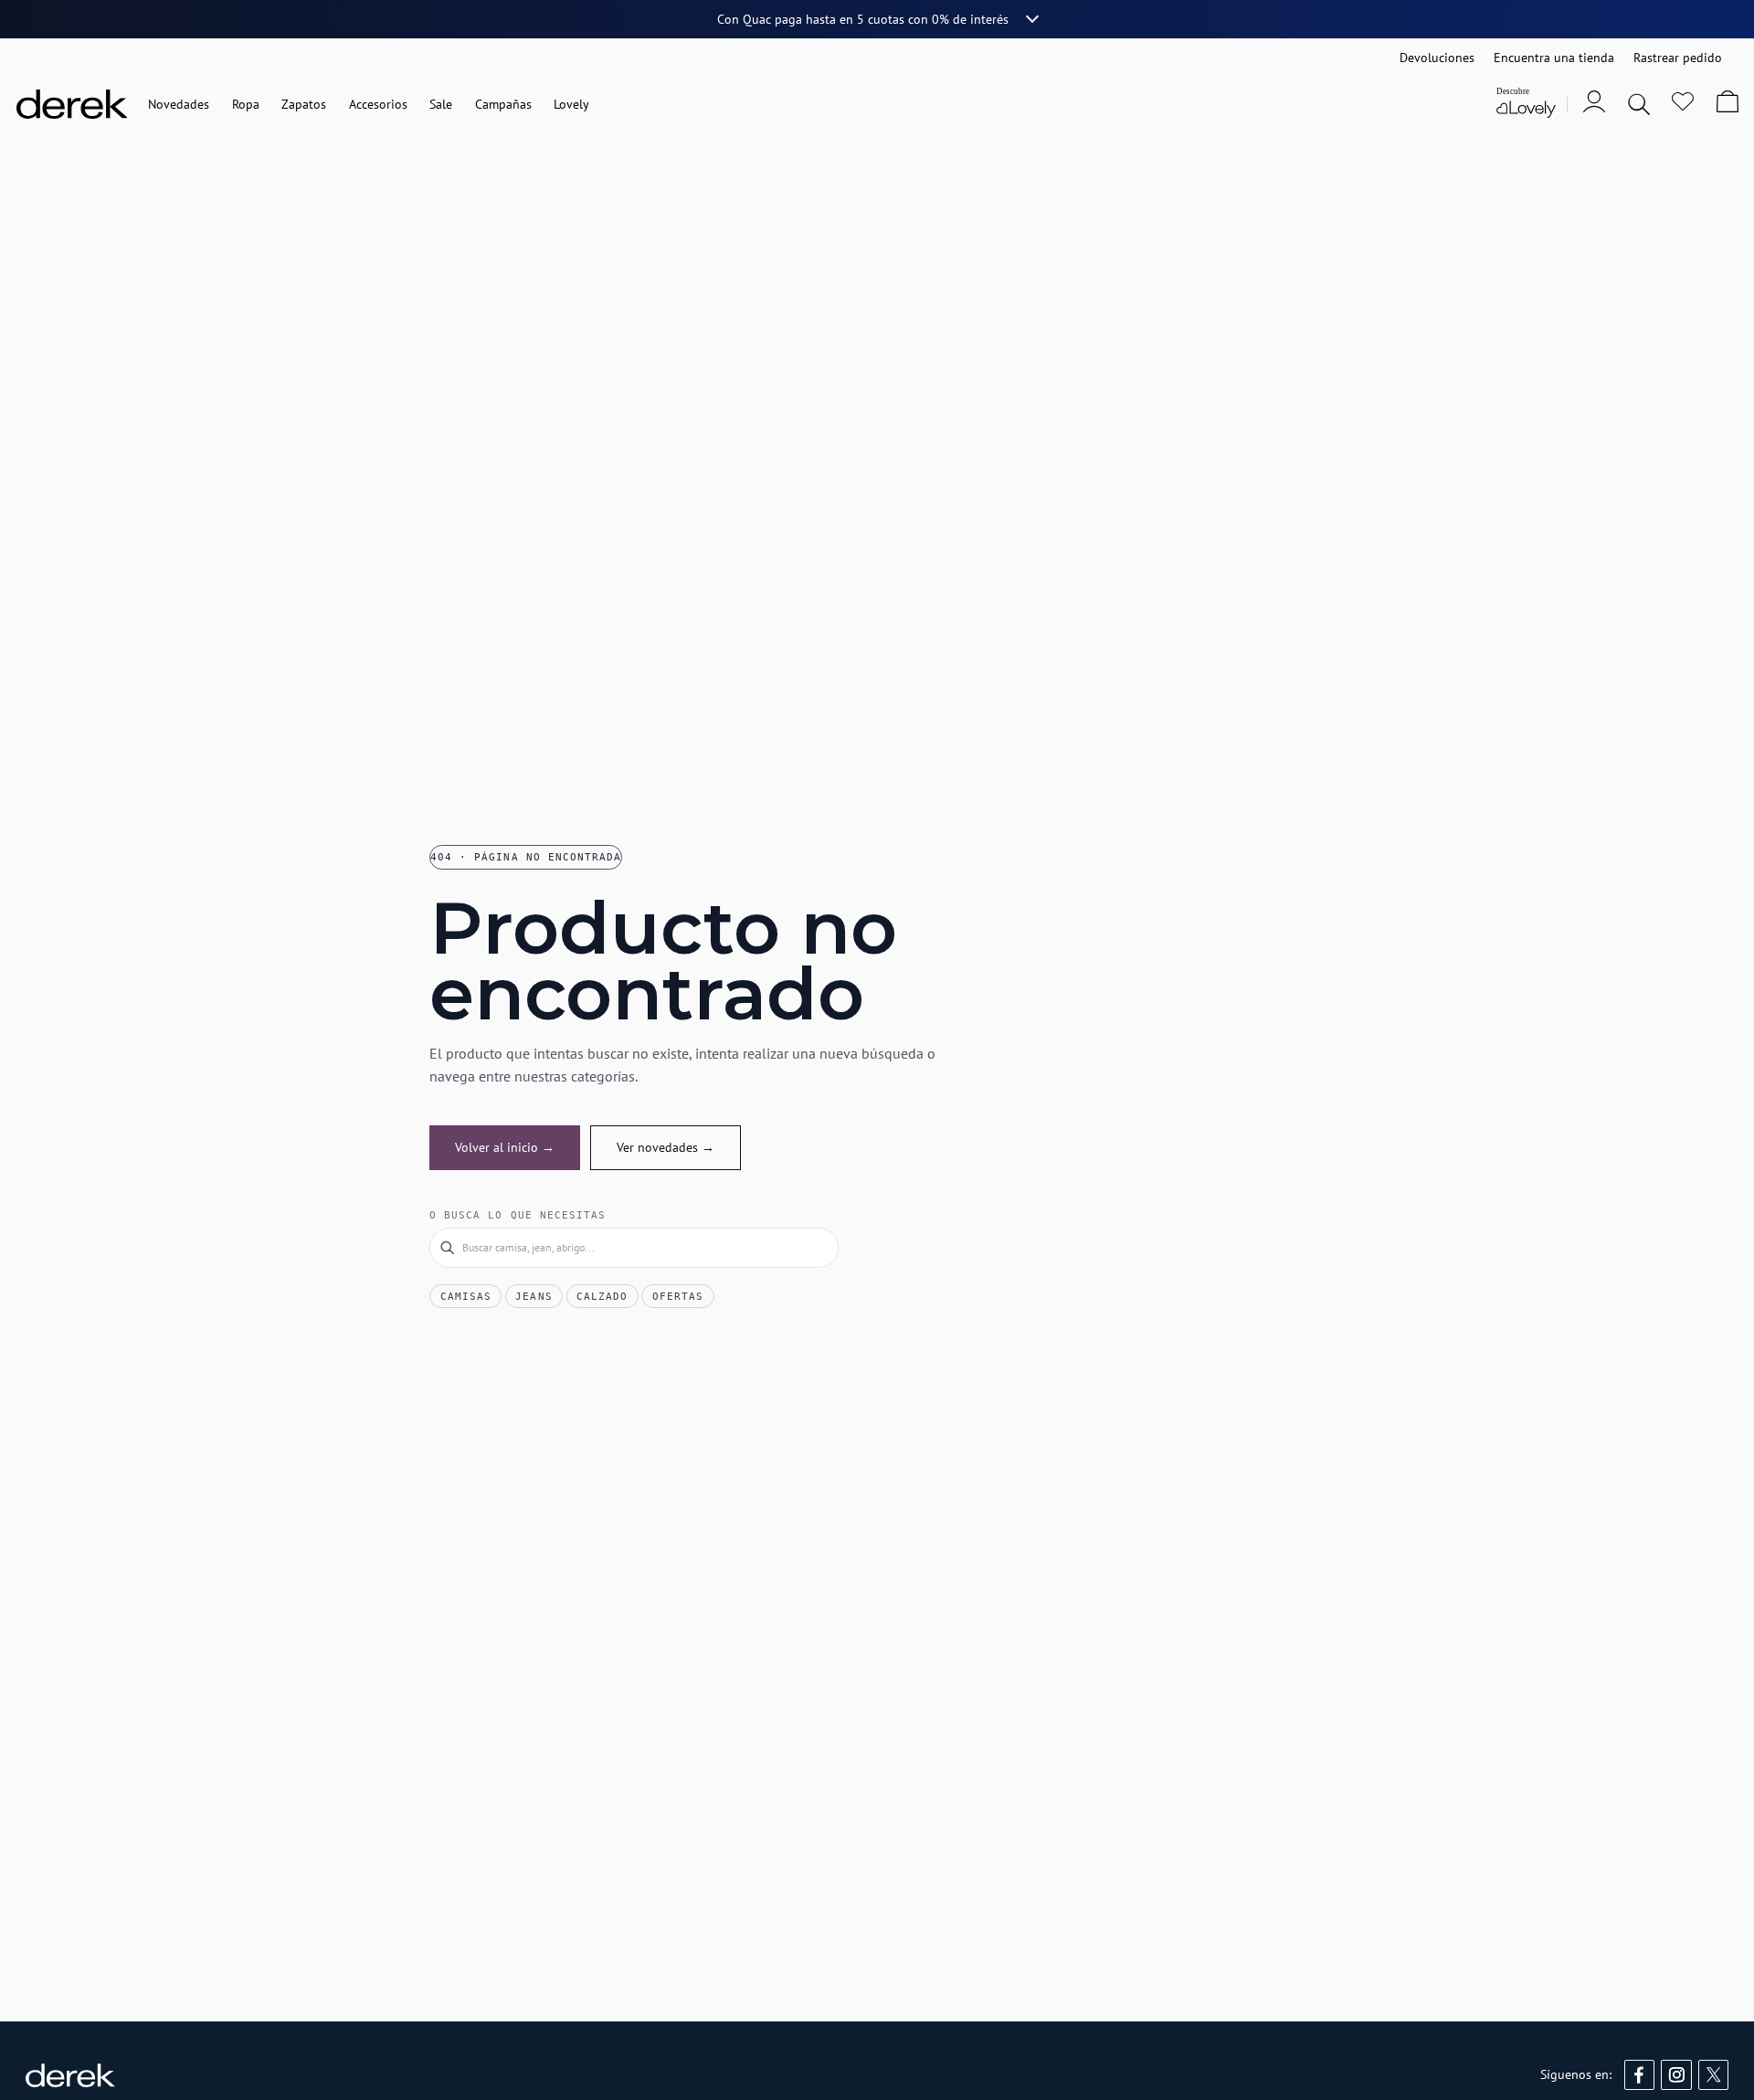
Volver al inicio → (505, 1147)
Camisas (466, 1296)
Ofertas (678, 1296)
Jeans (534, 1296)
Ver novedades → (666, 1147)
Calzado (602, 1296)
